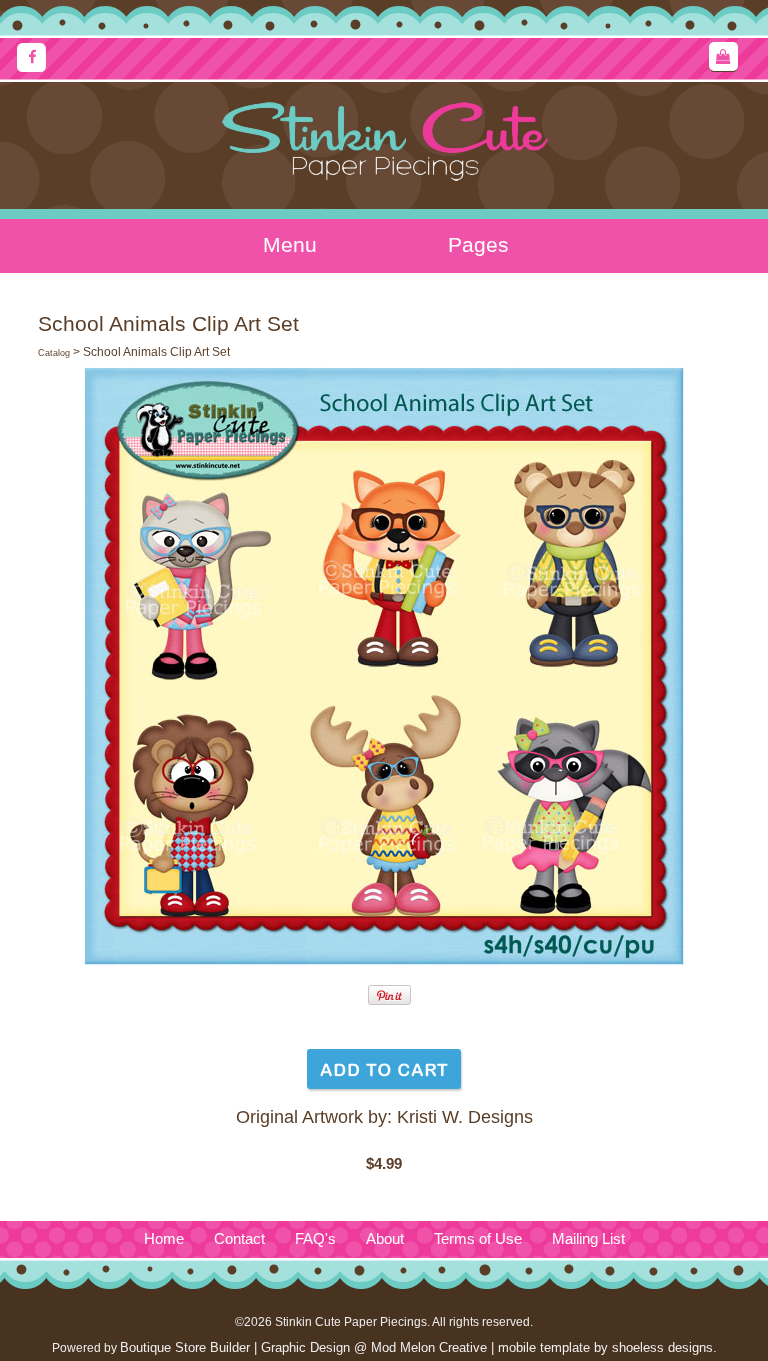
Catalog (54, 353)
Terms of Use (478, 1239)
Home (164, 1239)
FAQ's (315, 1239)
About (385, 1239)
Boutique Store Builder (185, 1347)
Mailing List (588, 1239)
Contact (239, 1239)
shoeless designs (662, 1347)
